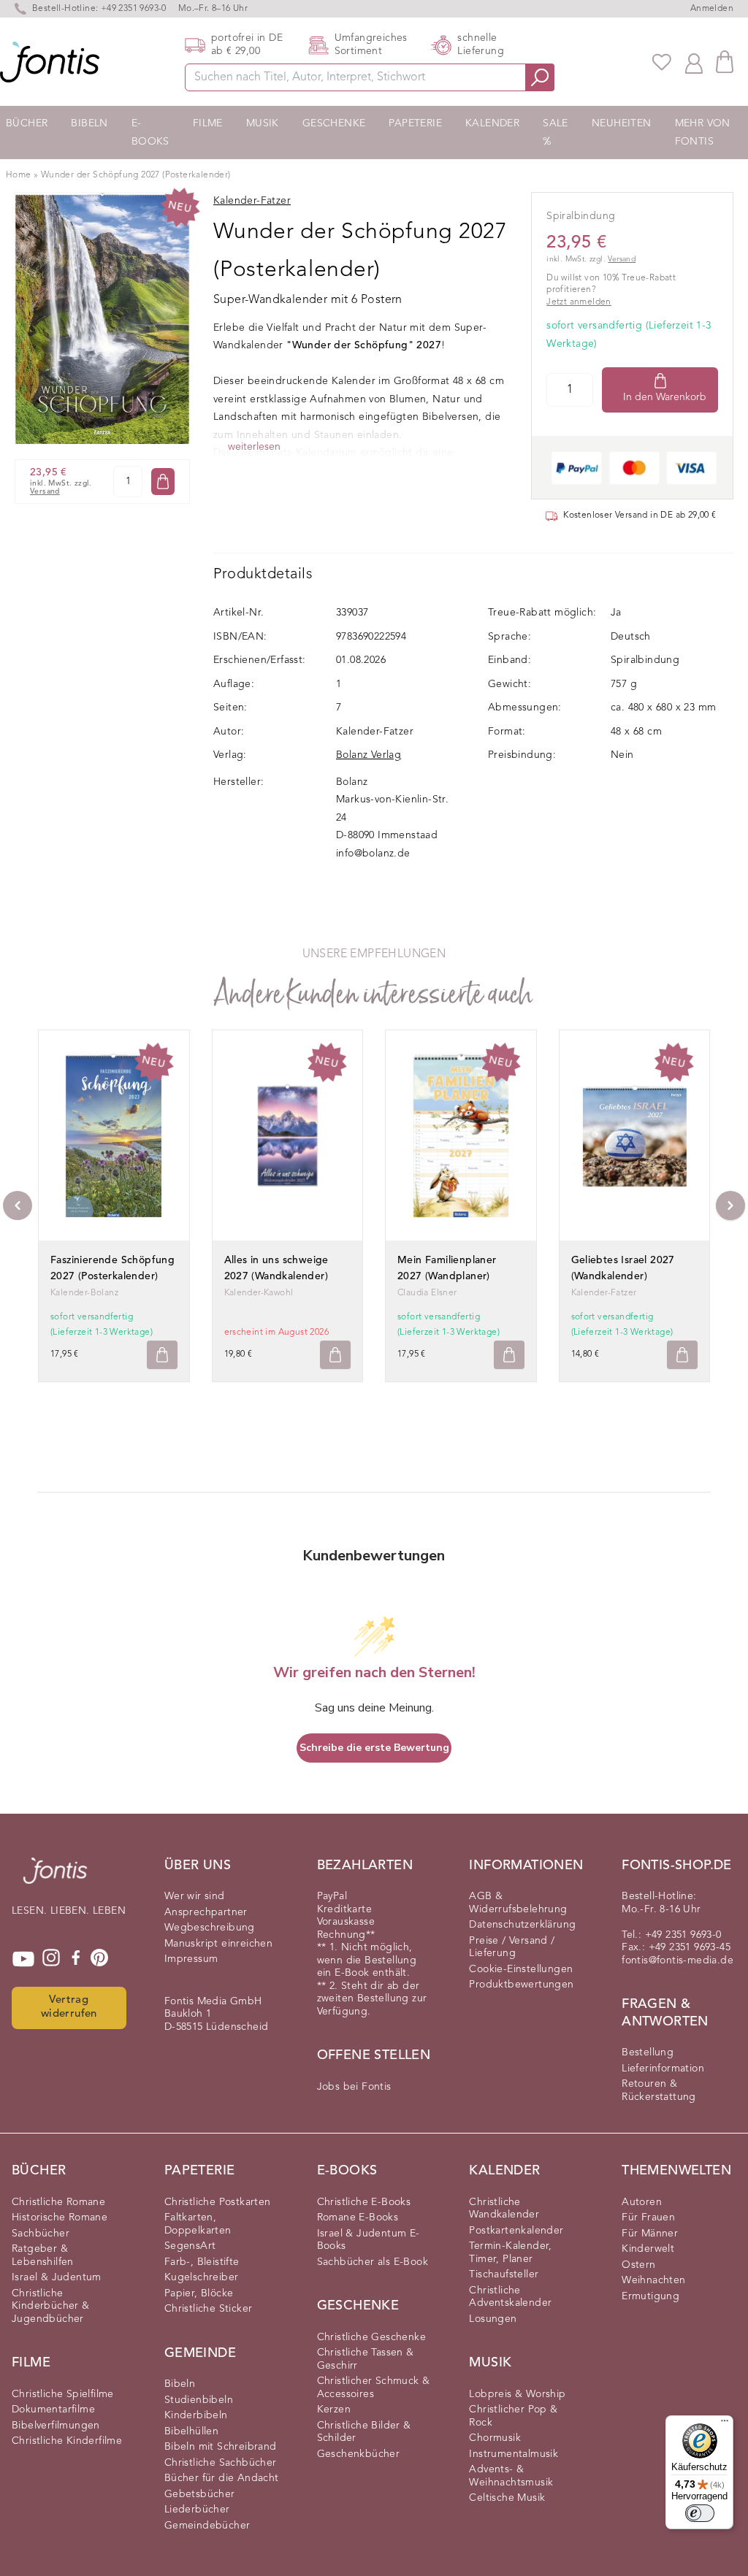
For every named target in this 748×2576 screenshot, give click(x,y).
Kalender (492, 123)
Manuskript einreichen (218, 1944)
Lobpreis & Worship (517, 2394)
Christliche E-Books (364, 2202)
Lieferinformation (663, 2069)
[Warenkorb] (725, 62)
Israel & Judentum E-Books (369, 2240)
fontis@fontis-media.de (678, 1960)
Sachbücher (41, 2234)
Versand (45, 492)
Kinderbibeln (196, 2415)
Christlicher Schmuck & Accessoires (374, 2388)
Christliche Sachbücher (221, 2463)
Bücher (27, 123)
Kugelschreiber (202, 2277)
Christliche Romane (58, 2202)
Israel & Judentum (57, 2277)
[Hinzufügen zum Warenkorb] (162, 1355)
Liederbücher (197, 2510)
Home (19, 175)
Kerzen (334, 2410)
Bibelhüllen (191, 2431)
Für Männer (650, 2234)
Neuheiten (622, 123)
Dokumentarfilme (53, 2410)
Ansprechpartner (206, 1912)
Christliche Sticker (209, 2309)
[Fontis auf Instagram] (51, 1959)
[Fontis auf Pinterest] (99, 1959)
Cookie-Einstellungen (521, 1969)
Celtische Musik (507, 2498)
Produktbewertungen (521, 1985)
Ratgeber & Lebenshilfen (43, 2255)
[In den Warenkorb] (163, 482)
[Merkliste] (662, 62)
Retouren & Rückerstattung (659, 2090)
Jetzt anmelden (579, 302)
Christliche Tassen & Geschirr (366, 2359)
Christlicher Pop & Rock (513, 2416)
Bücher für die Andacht (222, 2478)
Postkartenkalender (516, 2231)
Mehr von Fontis (703, 133)
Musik (263, 123)
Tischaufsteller (504, 2274)
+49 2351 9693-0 (134, 9)
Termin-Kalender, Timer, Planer (510, 2253)
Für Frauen (648, 2217)
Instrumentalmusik (514, 2454)
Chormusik (495, 2438)
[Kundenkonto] (694, 62)
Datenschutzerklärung (522, 1925)
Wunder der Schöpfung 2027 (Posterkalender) (136, 175)
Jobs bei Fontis (354, 2087)
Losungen (493, 2319)
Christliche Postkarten (218, 2202)
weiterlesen (254, 447)
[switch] (700, 2513)
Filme (208, 123)
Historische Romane (60, 2217)
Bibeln (89, 123)
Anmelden (712, 9)
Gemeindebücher (207, 2526)
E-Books (150, 133)
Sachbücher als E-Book (373, 2262)
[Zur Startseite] (55, 1878)
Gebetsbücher (200, 2494)
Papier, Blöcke (199, 2293)
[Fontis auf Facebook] (76, 1959)
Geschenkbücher (359, 2454)
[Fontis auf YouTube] (23, 1959)
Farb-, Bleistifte (202, 2262)
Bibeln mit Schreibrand (221, 2447)
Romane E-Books (358, 2217)
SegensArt (190, 2246)
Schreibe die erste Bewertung (374, 1748)
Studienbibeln (199, 2400)
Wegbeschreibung (210, 1928)
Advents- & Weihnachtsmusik (511, 2476)
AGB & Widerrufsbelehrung (518, 1903)
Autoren (642, 2202)
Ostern (638, 2265)
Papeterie (415, 123)
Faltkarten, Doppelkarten (198, 2224)
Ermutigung (650, 2296)
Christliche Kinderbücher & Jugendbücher (51, 2306)
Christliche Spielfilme (63, 2394)
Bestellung (648, 2052)
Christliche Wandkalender (504, 2209)
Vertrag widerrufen (69, 2007)
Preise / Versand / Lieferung (512, 1947)
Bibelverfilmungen (56, 2426)
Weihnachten (653, 2280)
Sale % (556, 133)
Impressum (191, 1959)
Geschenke (334, 123)
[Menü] (725, 2424)
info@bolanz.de (373, 854)
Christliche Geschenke (371, 2337)
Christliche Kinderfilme (67, 2441)
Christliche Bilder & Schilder (364, 2432)
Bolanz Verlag (369, 755)
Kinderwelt (648, 2249)
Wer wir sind (195, 1896)
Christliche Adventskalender (510, 2297)
